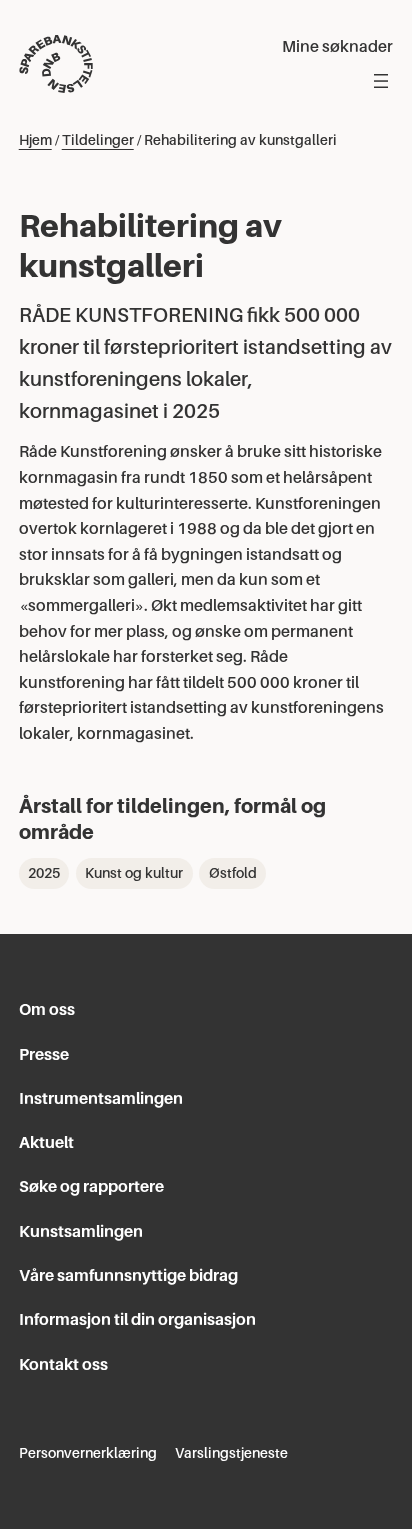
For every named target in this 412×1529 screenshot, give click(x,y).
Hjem (35, 140)
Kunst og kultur (134, 873)
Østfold (233, 873)
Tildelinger (98, 140)
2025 (44, 873)
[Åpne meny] (381, 81)
